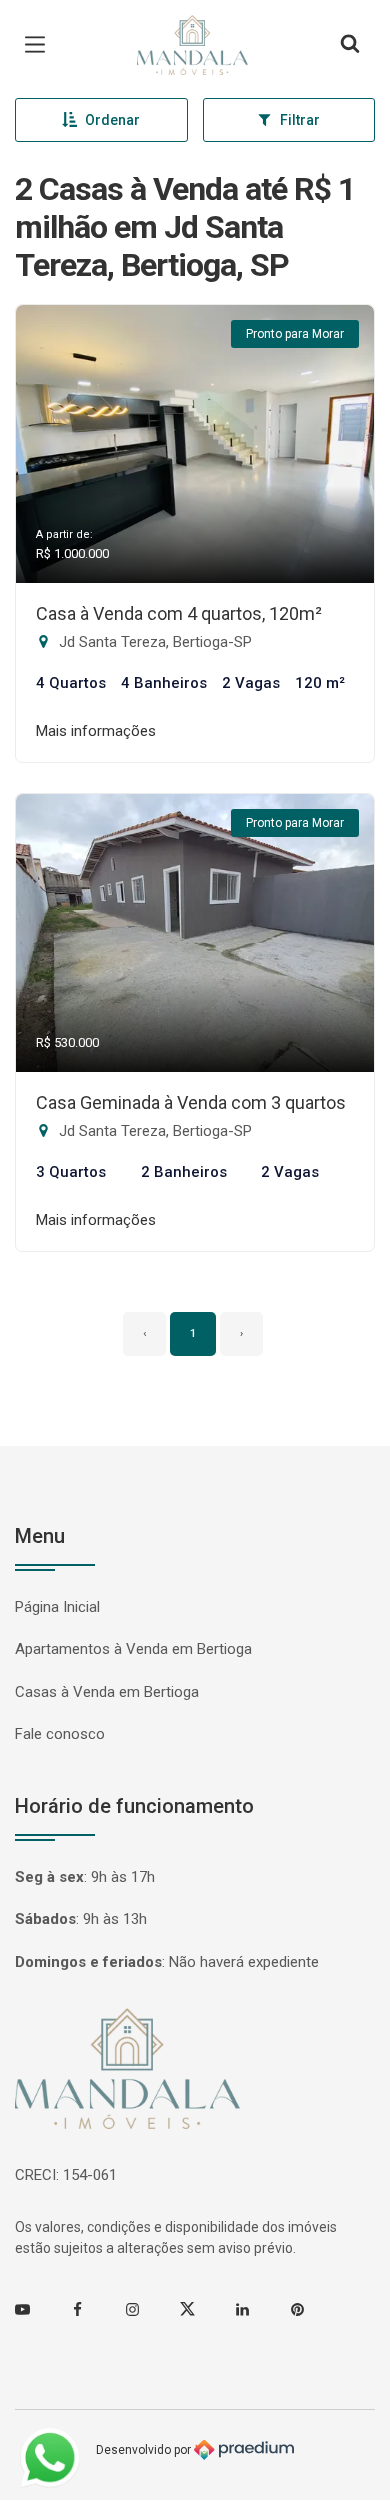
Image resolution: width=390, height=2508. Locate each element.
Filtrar (300, 120)
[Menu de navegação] (40, 45)
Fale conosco (60, 1734)
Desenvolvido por (145, 2449)
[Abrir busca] (350, 45)
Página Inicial (57, 1607)
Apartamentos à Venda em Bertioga (133, 1649)
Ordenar (112, 120)
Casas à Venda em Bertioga (107, 1692)
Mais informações (96, 731)
